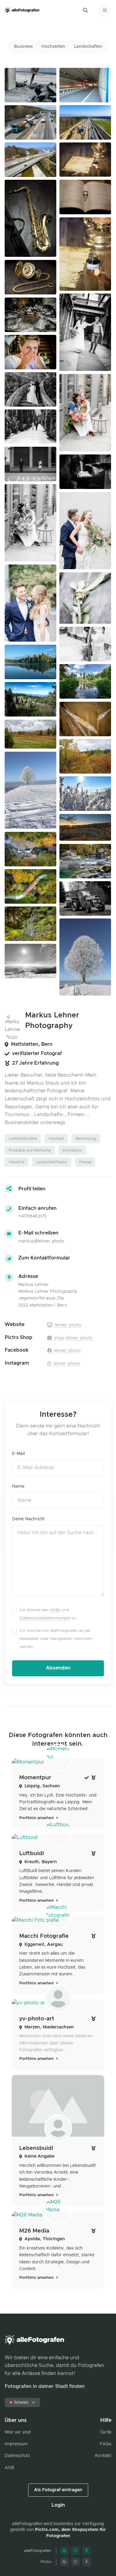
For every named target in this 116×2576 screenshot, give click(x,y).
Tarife (106, 2432)
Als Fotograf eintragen (58, 2490)
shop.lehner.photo (73, 1338)
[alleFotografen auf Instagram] (75, 2551)
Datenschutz (17, 2456)
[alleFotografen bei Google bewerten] (64, 2551)
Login (58, 2505)
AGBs (55, 1610)
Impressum (16, 2444)
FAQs (105, 2444)
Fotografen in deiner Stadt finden (45, 2386)
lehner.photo (67, 1325)
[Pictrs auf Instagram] (75, 2562)
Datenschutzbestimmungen (45, 1618)
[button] (85, 10)
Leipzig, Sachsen (42, 1786)
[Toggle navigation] (105, 10)
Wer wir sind (18, 2432)
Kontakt (103, 2456)
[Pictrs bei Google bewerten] (64, 2562)
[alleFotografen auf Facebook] (87, 2551)
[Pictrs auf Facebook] (87, 2562)
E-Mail (18, 1454)
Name (18, 1486)
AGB (9, 2468)
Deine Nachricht (28, 1519)
